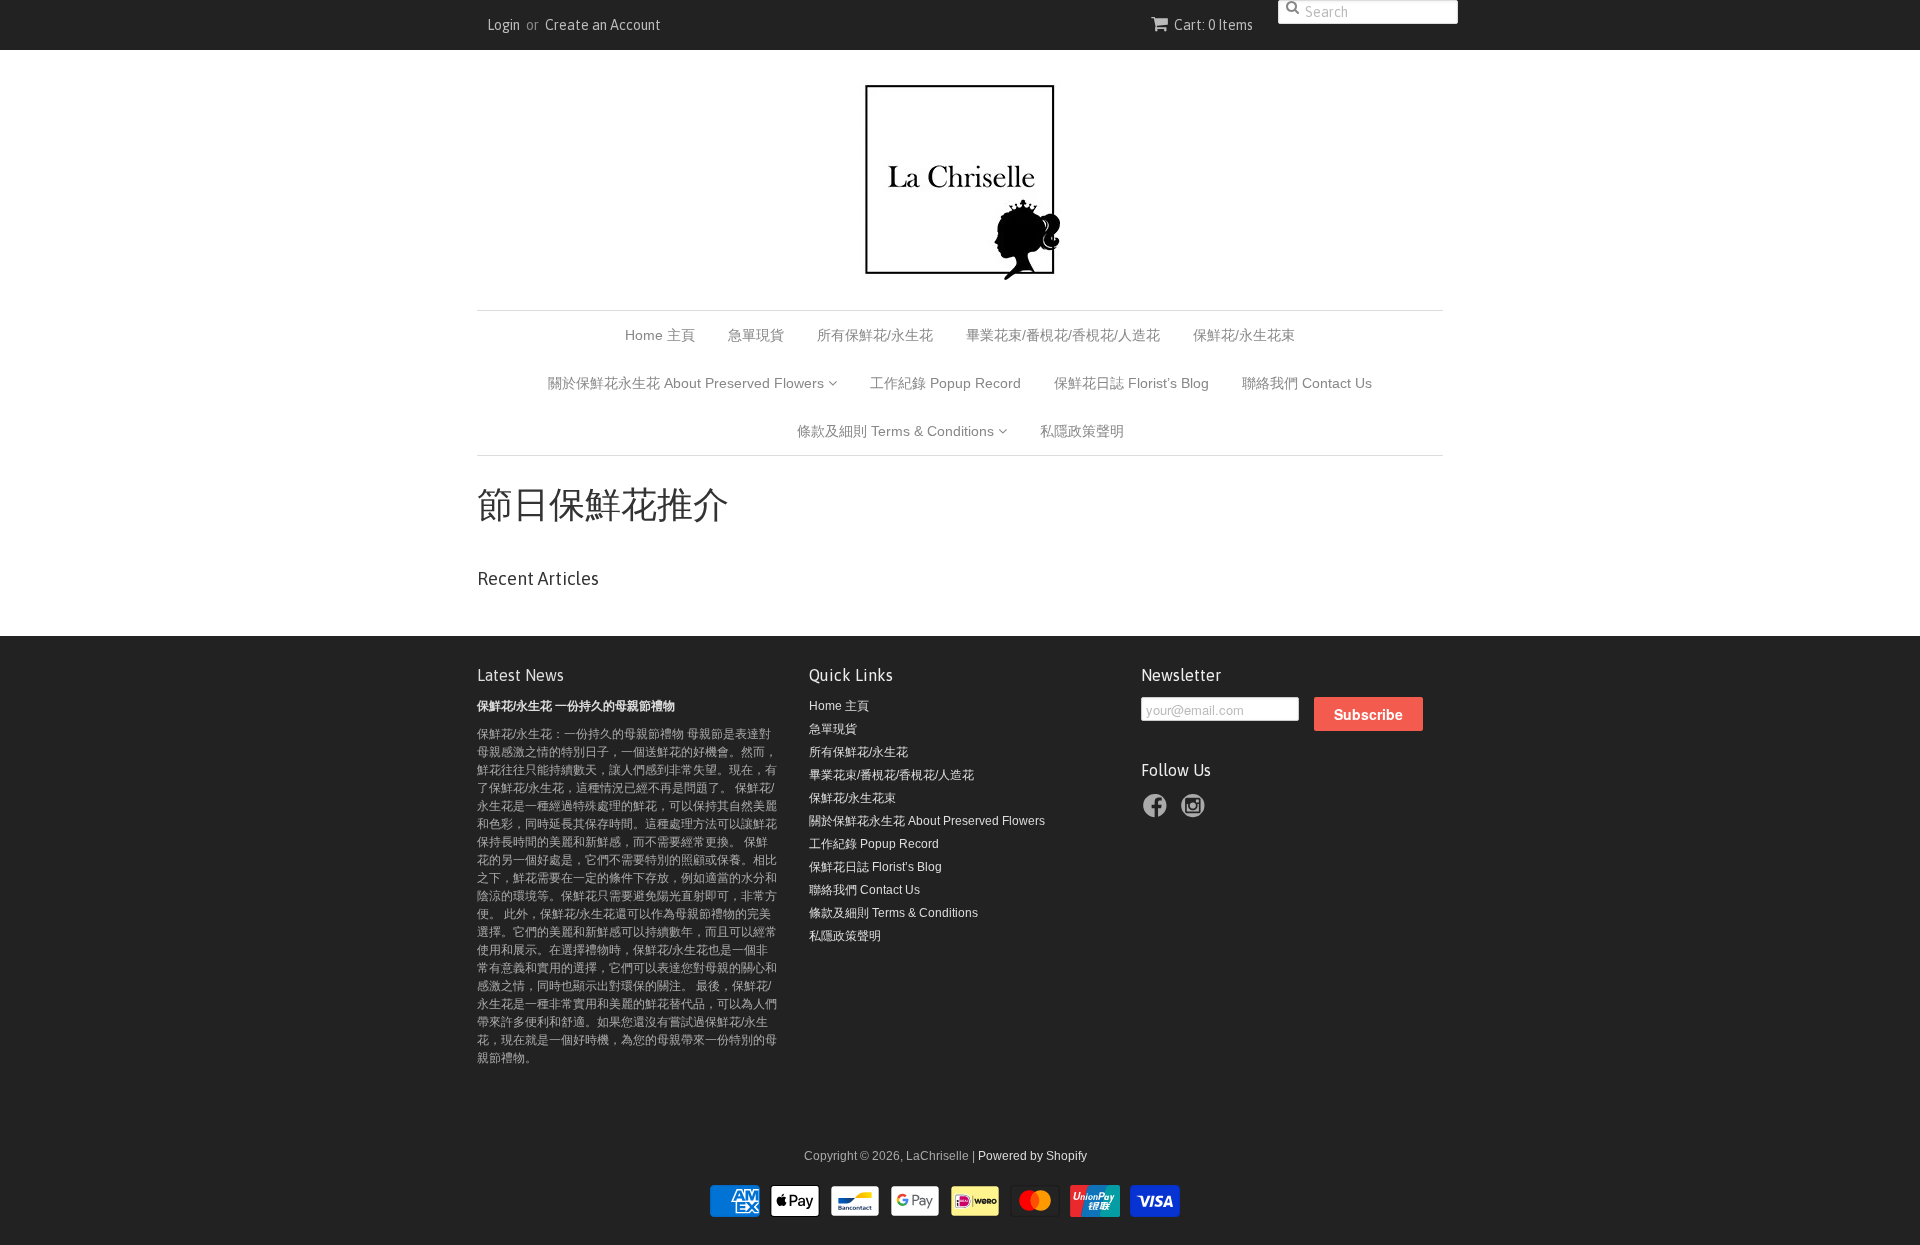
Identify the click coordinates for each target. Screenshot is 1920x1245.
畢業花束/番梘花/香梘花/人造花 (1063, 335)
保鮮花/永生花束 (1244, 335)
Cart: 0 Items (1213, 25)
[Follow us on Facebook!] (1158, 809)
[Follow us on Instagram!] (1196, 809)
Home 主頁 (660, 335)
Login (503, 25)
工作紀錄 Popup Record (945, 383)
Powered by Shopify (1032, 1156)
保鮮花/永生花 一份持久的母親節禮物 (576, 706)
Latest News (520, 675)
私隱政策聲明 (1082, 431)
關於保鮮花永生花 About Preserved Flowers (688, 383)
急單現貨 (756, 335)
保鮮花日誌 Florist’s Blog (1131, 383)
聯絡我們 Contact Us (1307, 383)
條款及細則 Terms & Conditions (897, 431)
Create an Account (603, 25)
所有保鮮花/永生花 (875, 335)
